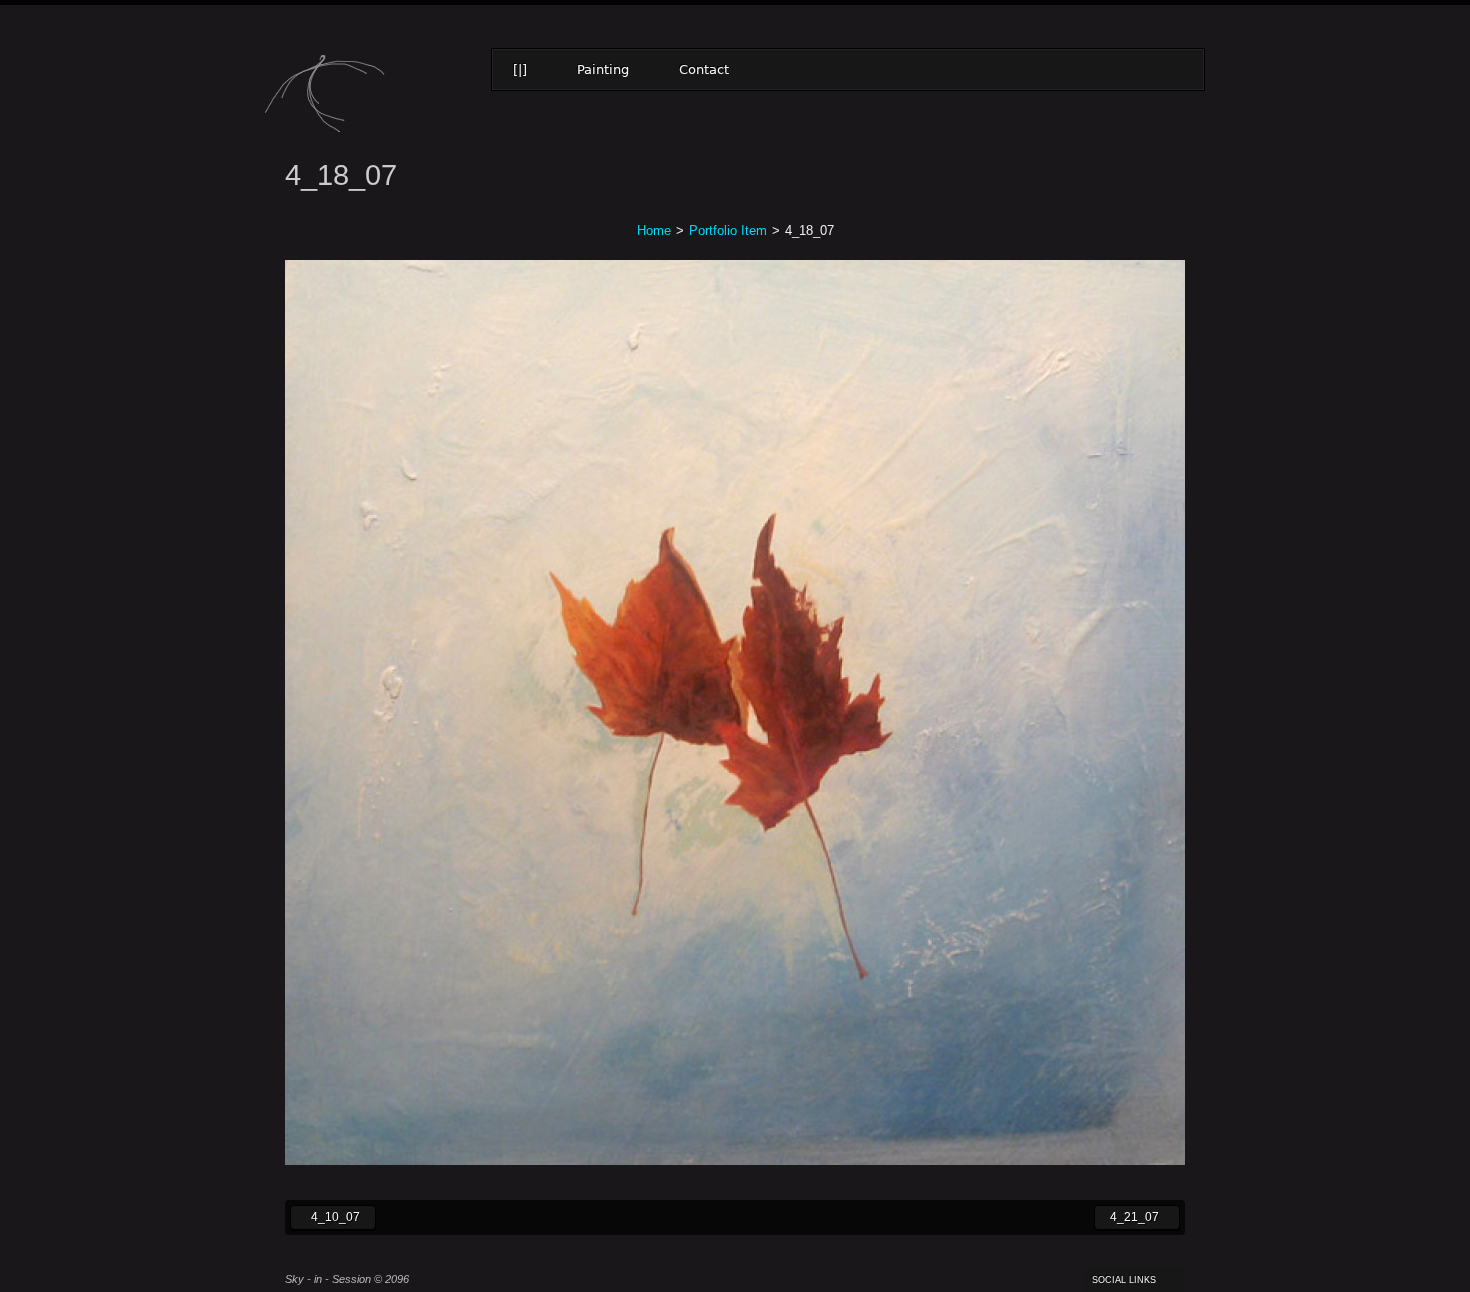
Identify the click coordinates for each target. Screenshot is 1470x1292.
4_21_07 (1126, 1216)
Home (654, 230)
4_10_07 (325, 1216)
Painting (603, 69)
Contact (704, 69)
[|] (520, 69)
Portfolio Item (728, 230)
